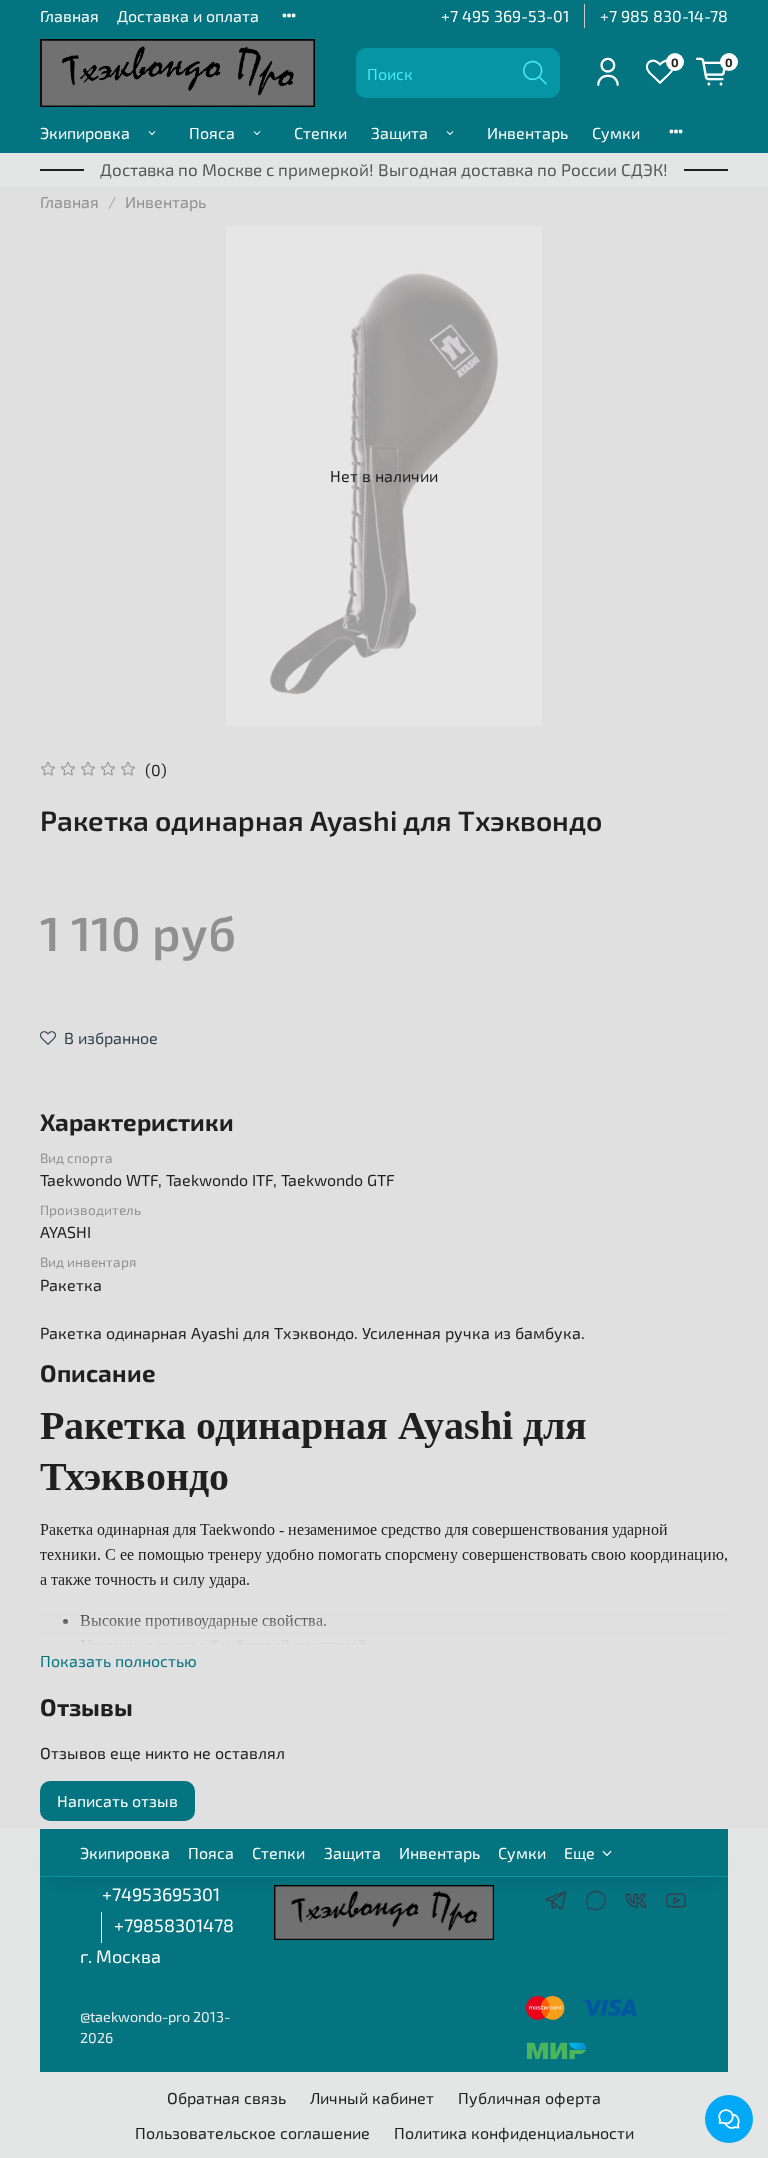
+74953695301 (161, 1894)
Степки (320, 132)
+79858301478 (174, 1925)
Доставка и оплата (188, 15)
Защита (399, 132)
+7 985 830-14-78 (664, 15)
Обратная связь (226, 2097)
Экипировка (85, 132)
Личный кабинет (372, 2097)
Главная (69, 15)
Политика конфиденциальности (514, 2132)
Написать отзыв (117, 1800)
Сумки (616, 132)
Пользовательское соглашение (252, 2132)
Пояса (212, 132)
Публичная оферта (529, 2097)
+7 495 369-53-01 (505, 15)
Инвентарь (527, 132)
